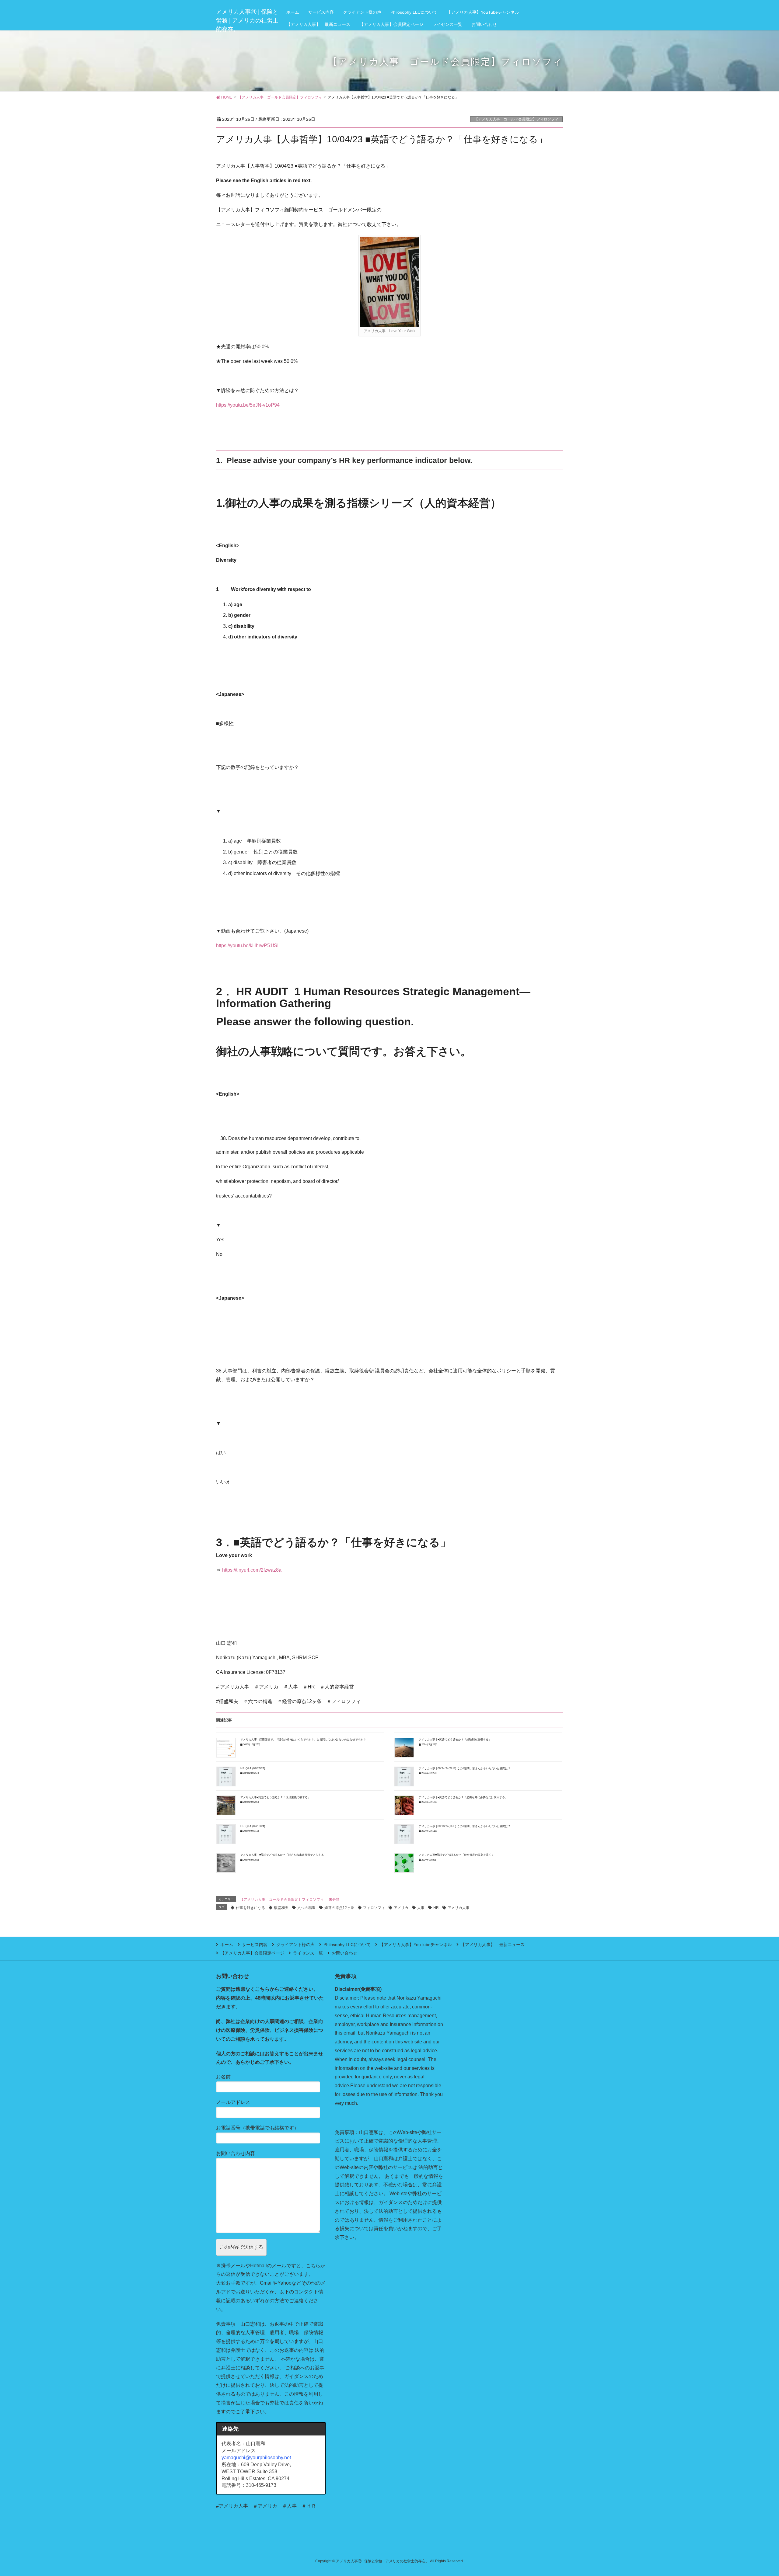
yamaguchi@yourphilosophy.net (256, 2458)
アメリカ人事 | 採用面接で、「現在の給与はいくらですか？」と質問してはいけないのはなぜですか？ (303, 1740)
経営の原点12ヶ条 (339, 1908)
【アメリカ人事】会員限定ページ (252, 1953)
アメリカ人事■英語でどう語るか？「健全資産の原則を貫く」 (456, 1855)
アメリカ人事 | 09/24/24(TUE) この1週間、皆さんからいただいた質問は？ (465, 1768)
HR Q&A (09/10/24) (253, 1826)
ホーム (227, 1945)
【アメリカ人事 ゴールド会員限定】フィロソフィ (516, 119)
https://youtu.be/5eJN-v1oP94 (248, 405)
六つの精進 (306, 1908)
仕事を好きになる (250, 1908)
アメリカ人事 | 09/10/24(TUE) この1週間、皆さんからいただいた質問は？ (465, 1826)
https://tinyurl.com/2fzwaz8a (252, 1570)
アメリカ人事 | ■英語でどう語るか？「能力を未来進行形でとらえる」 (283, 1855)
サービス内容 (255, 1945)
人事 (421, 1908)
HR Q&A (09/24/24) (253, 1768)
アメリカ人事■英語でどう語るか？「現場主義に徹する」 (275, 1797)
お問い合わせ (344, 1953)
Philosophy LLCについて (347, 1945)
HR (436, 1908)
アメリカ (401, 1908)
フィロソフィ (374, 1908)
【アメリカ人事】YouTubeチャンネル (416, 1945)
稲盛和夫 (281, 1908)
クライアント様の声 (295, 1945)
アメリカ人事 (459, 1908)
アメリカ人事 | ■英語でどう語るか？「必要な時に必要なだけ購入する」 (463, 1797)
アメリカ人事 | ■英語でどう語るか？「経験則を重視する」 (455, 1740)
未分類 (334, 1900)
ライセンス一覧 (308, 1953)
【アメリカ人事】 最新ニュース (493, 1945)
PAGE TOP (756, 2493)
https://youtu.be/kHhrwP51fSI (247, 946)
